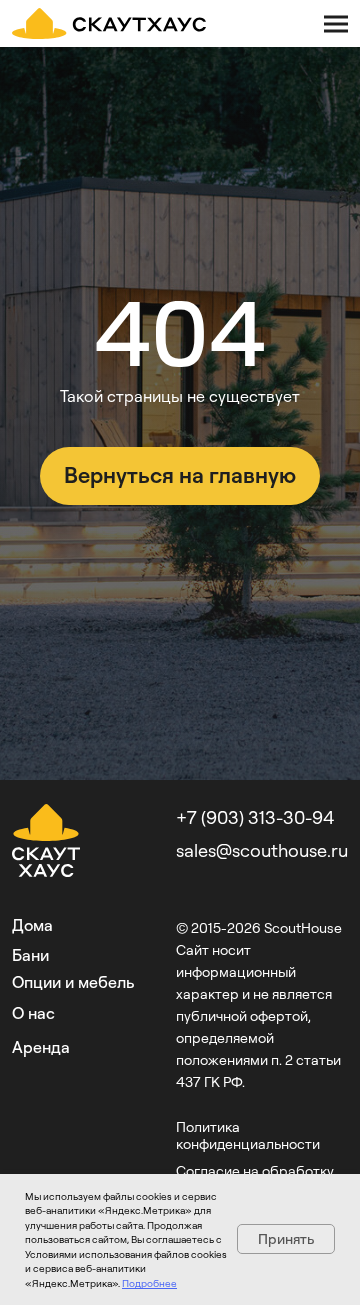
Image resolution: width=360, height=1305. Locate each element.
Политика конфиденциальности (248, 1135)
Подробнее (149, 1283)
